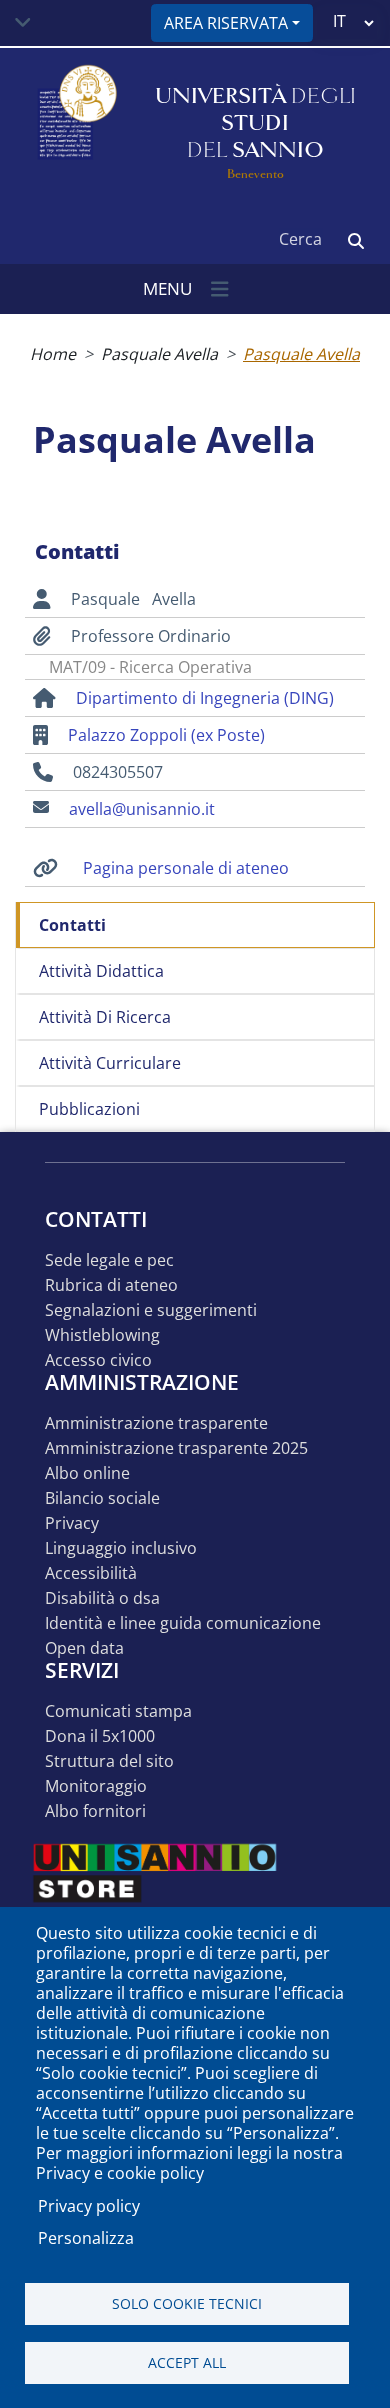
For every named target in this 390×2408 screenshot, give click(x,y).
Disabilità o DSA (102, 1598)
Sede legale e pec (109, 1260)
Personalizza (86, 2238)
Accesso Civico (98, 1360)
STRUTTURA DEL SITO (109, 1761)
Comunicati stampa (118, 1711)
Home (53, 354)
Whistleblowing (102, 1335)
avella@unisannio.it (142, 809)
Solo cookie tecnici (187, 2303)
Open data (84, 1648)
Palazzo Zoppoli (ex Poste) (166, 735)
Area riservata (226, 23)
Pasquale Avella (159, 354)
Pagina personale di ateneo (186, 868)
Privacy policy (89, 2206)
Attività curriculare (110, 1063)
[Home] (75, 123)
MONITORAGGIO (96, 1786)
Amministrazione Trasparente (156, 1423)
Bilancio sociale (102, 1498)
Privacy (72, 1523)
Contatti (72, 925)
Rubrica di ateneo (111, 1285)
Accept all (187, 2362)
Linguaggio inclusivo (121, 1548)
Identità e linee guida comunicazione (183, 1623)
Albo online (87, 1473)
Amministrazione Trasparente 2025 (176, 1448)
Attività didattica (101, 971)
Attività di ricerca (105, 1017)
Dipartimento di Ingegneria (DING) (205, 698)
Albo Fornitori (95, 1811)
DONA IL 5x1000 (100, 1736)
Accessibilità (91, 1573)
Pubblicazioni (89, 1109)
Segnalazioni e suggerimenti (151, 1310)
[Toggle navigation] (23, 23)
